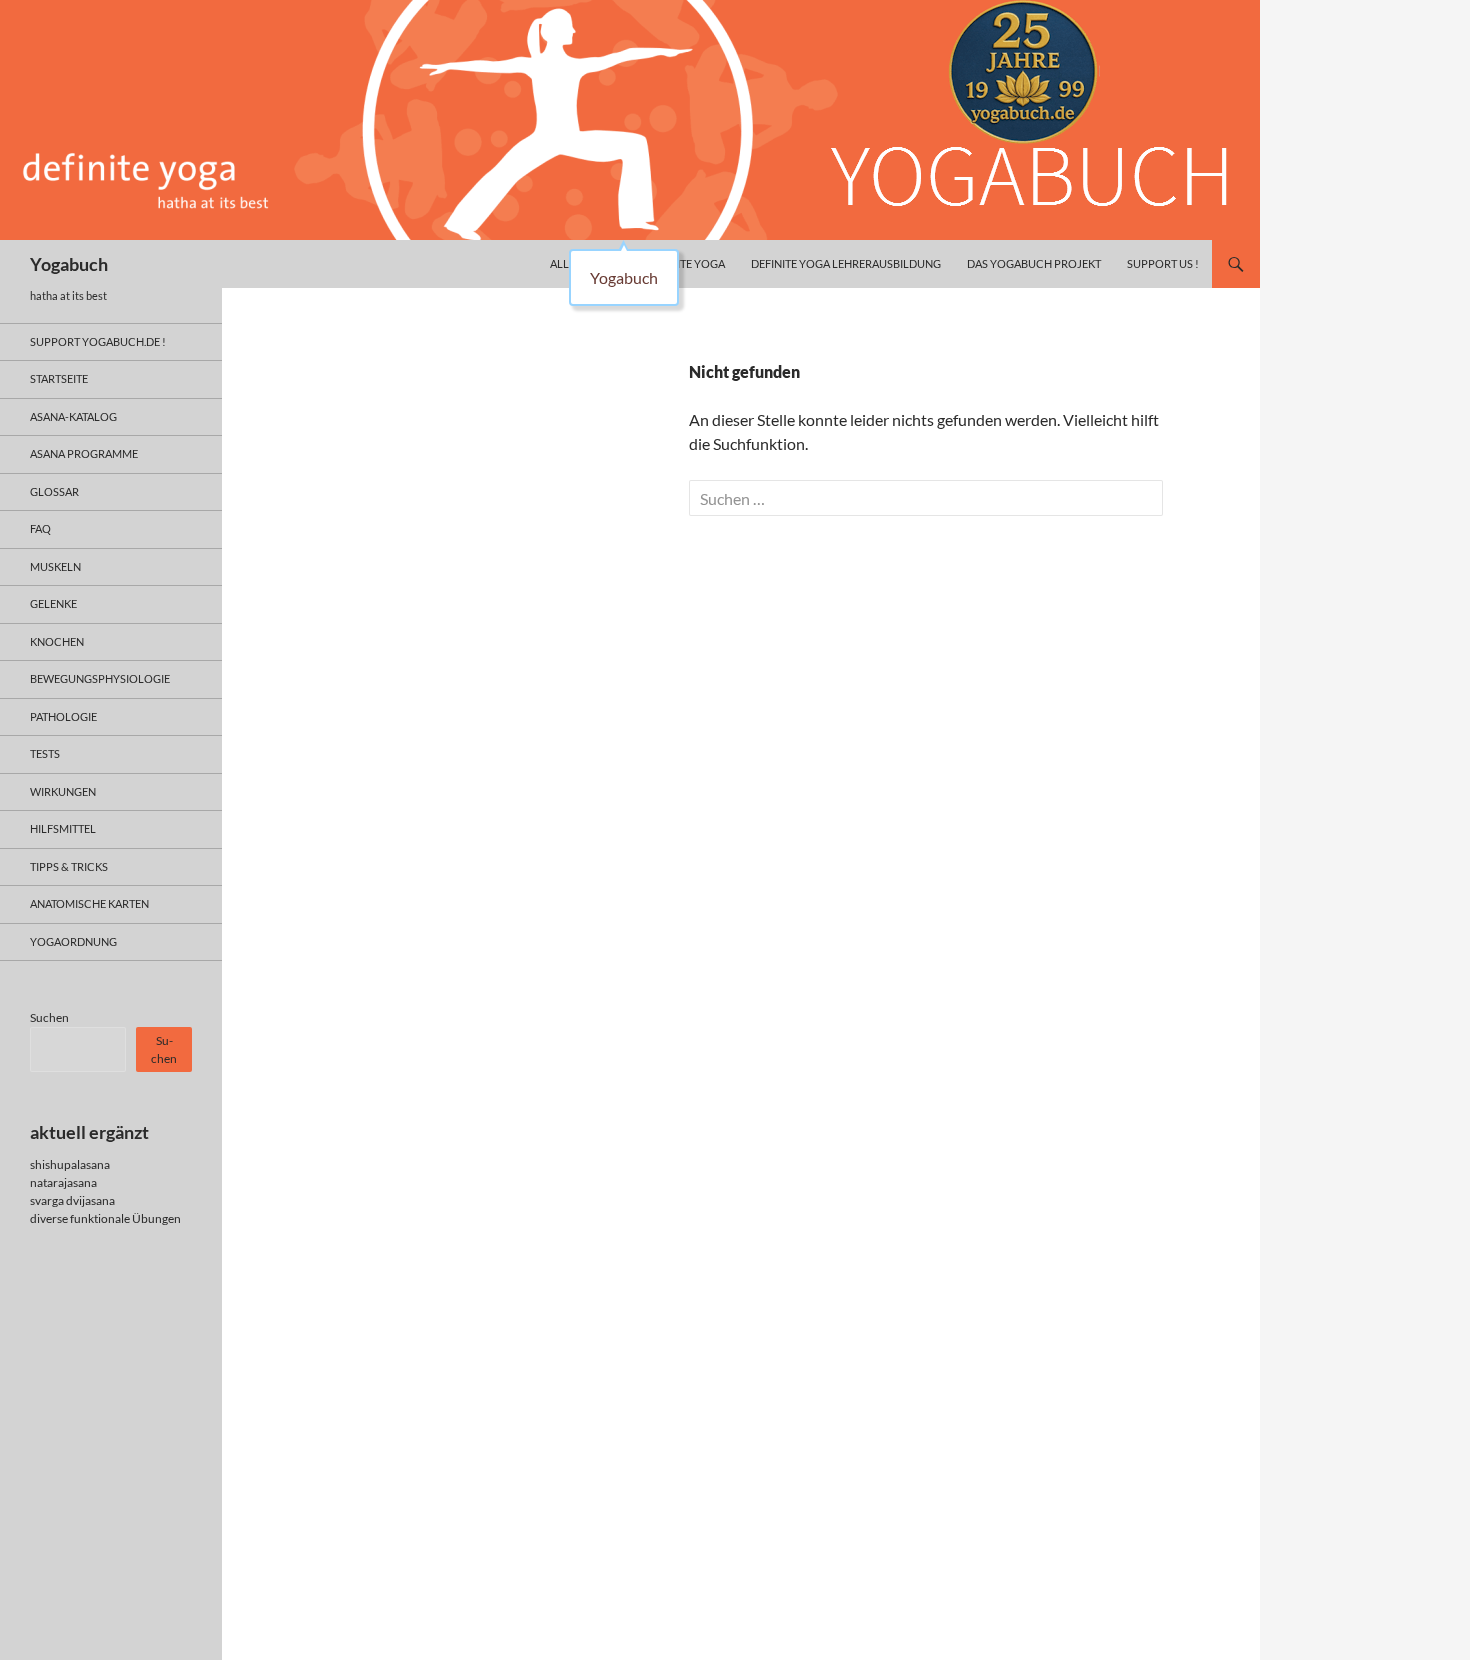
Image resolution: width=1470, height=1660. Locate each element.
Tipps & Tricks (69, 866)
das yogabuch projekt (1034, 263)
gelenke (53, 603)
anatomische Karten (89, 903)
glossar (54, 491)
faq (40, 528)
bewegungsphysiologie (100, 678)
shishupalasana (70, 1164)
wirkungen (63, 791)
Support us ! (1163, 263)
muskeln (55, 566)
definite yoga (685, 263)
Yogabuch (69, 264)
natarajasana (63, 1182)
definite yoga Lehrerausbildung (846, 263)
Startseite (59, 378)
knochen (57, 641)
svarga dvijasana (72, 1200)
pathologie (63, 716)
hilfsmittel (63, 828)
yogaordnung (73, 941)
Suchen (49, 1017)
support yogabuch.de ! (98, 341)
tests (45, 753)
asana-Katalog (73, 416)
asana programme (84, 453)
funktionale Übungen (125, 1218)
